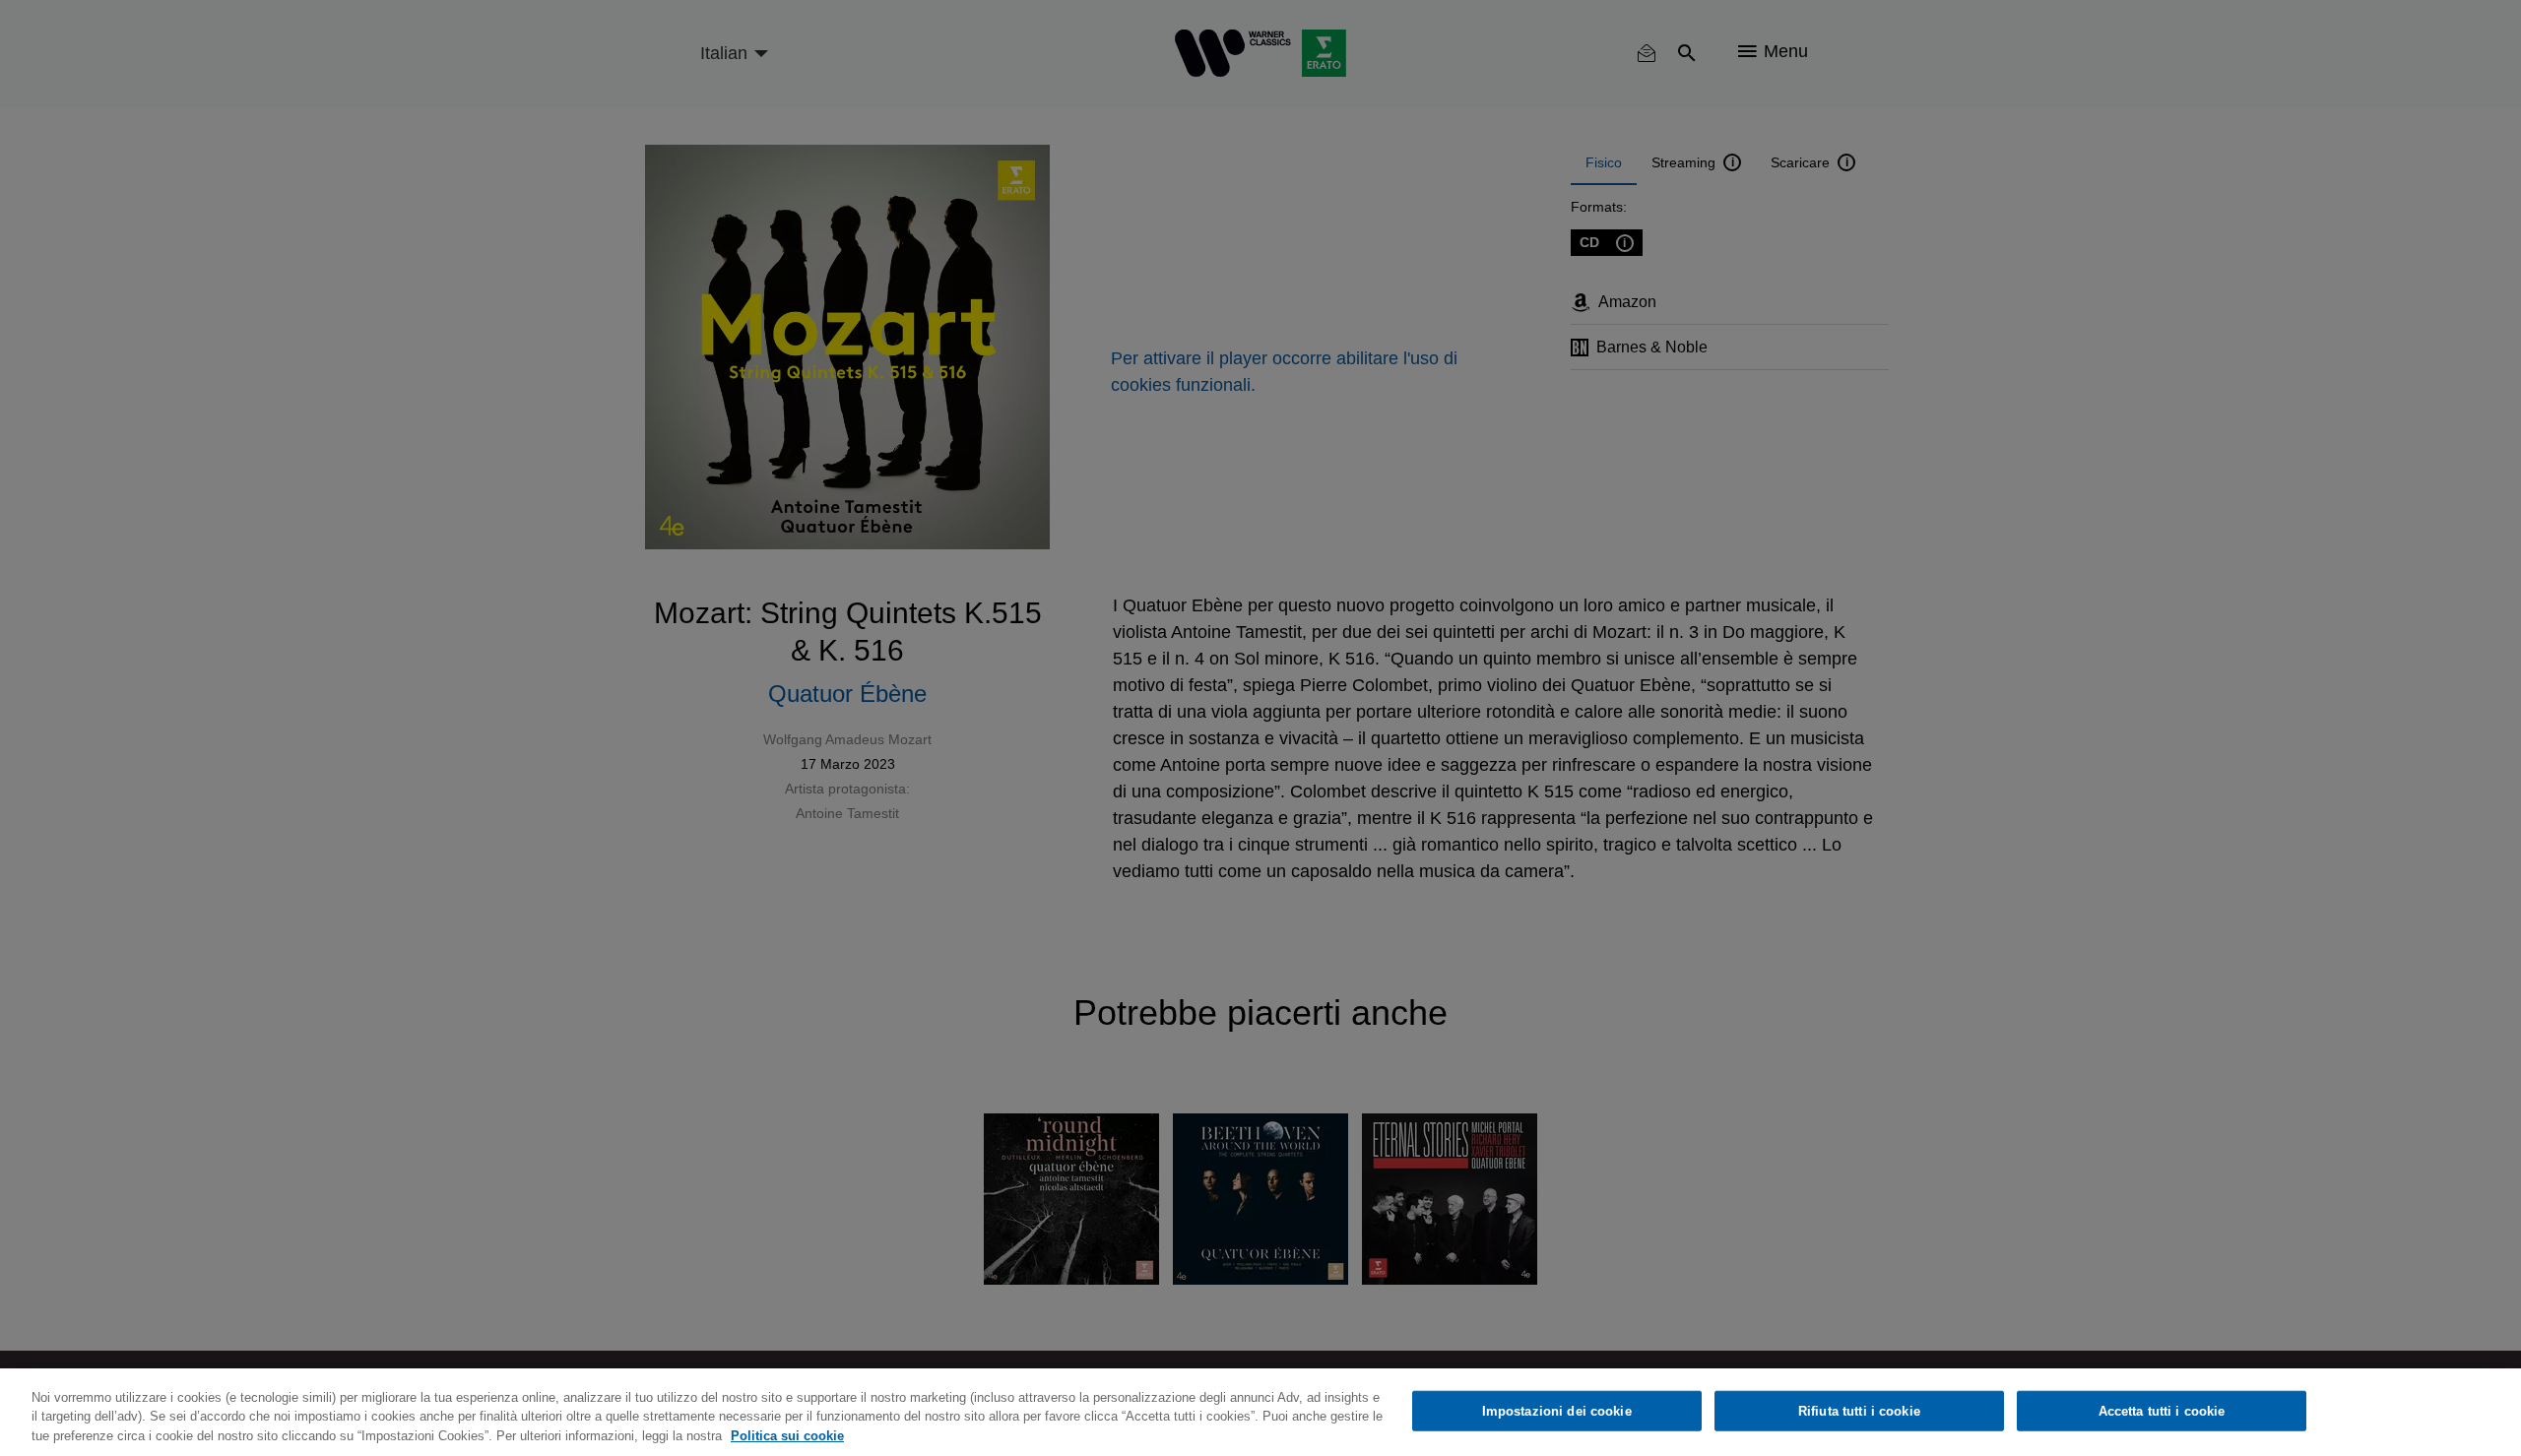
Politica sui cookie (787, 1436)
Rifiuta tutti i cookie (1859, 1410)
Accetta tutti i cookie (2162, 1410)
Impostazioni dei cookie (1557, 1410)
